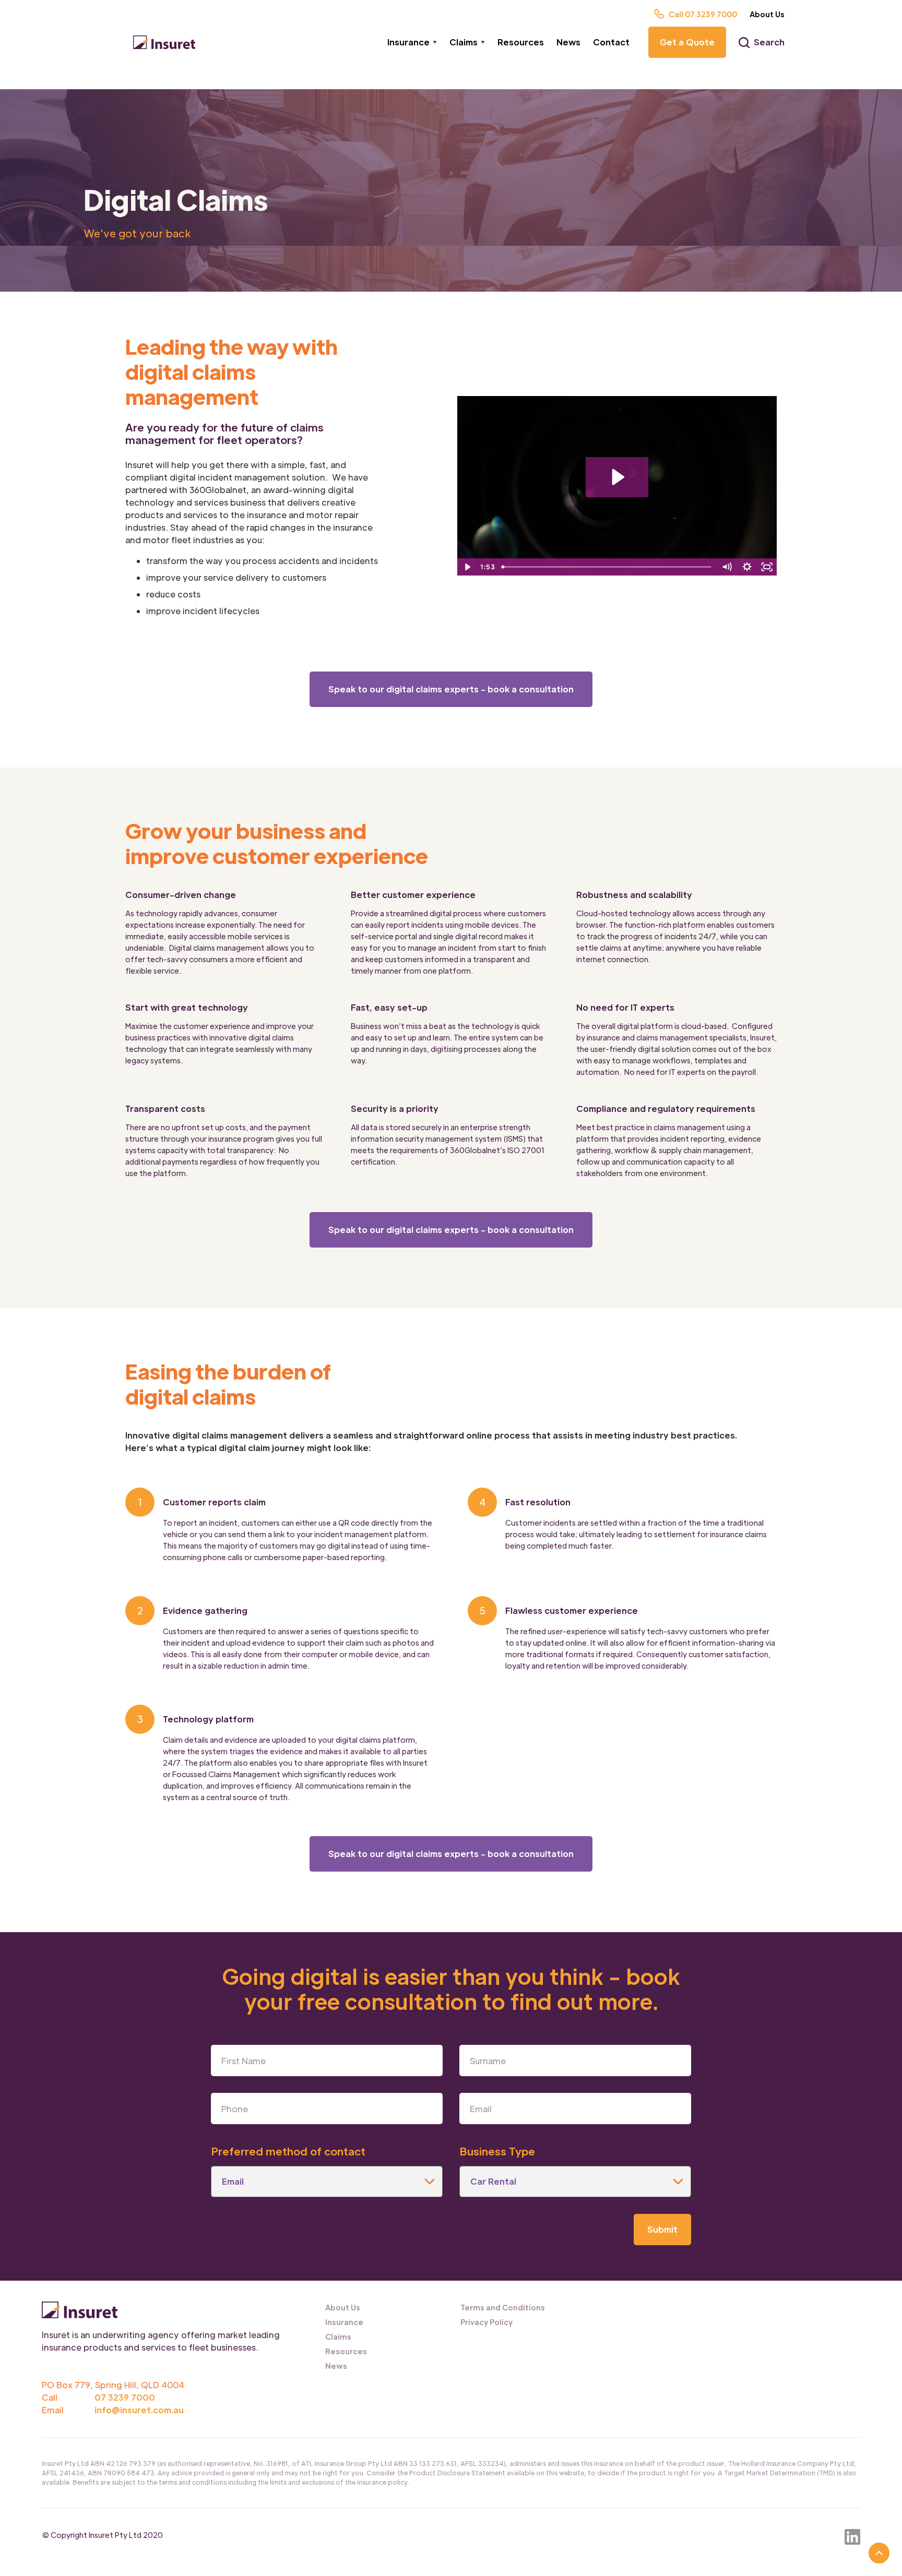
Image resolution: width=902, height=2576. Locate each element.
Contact (611, 42)
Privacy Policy (486, 2322)
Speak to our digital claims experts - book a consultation (451, 689)
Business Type (497, 2151)
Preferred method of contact (288, 2151)
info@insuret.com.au (139, 2410)
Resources (521, 42)
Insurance (344, 2322)
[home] (164, 43)
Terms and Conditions (503, 2307)
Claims (338, 2337)
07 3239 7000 (125, 2397)
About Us (767, 14)
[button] (412, 42)
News (568, 42)
